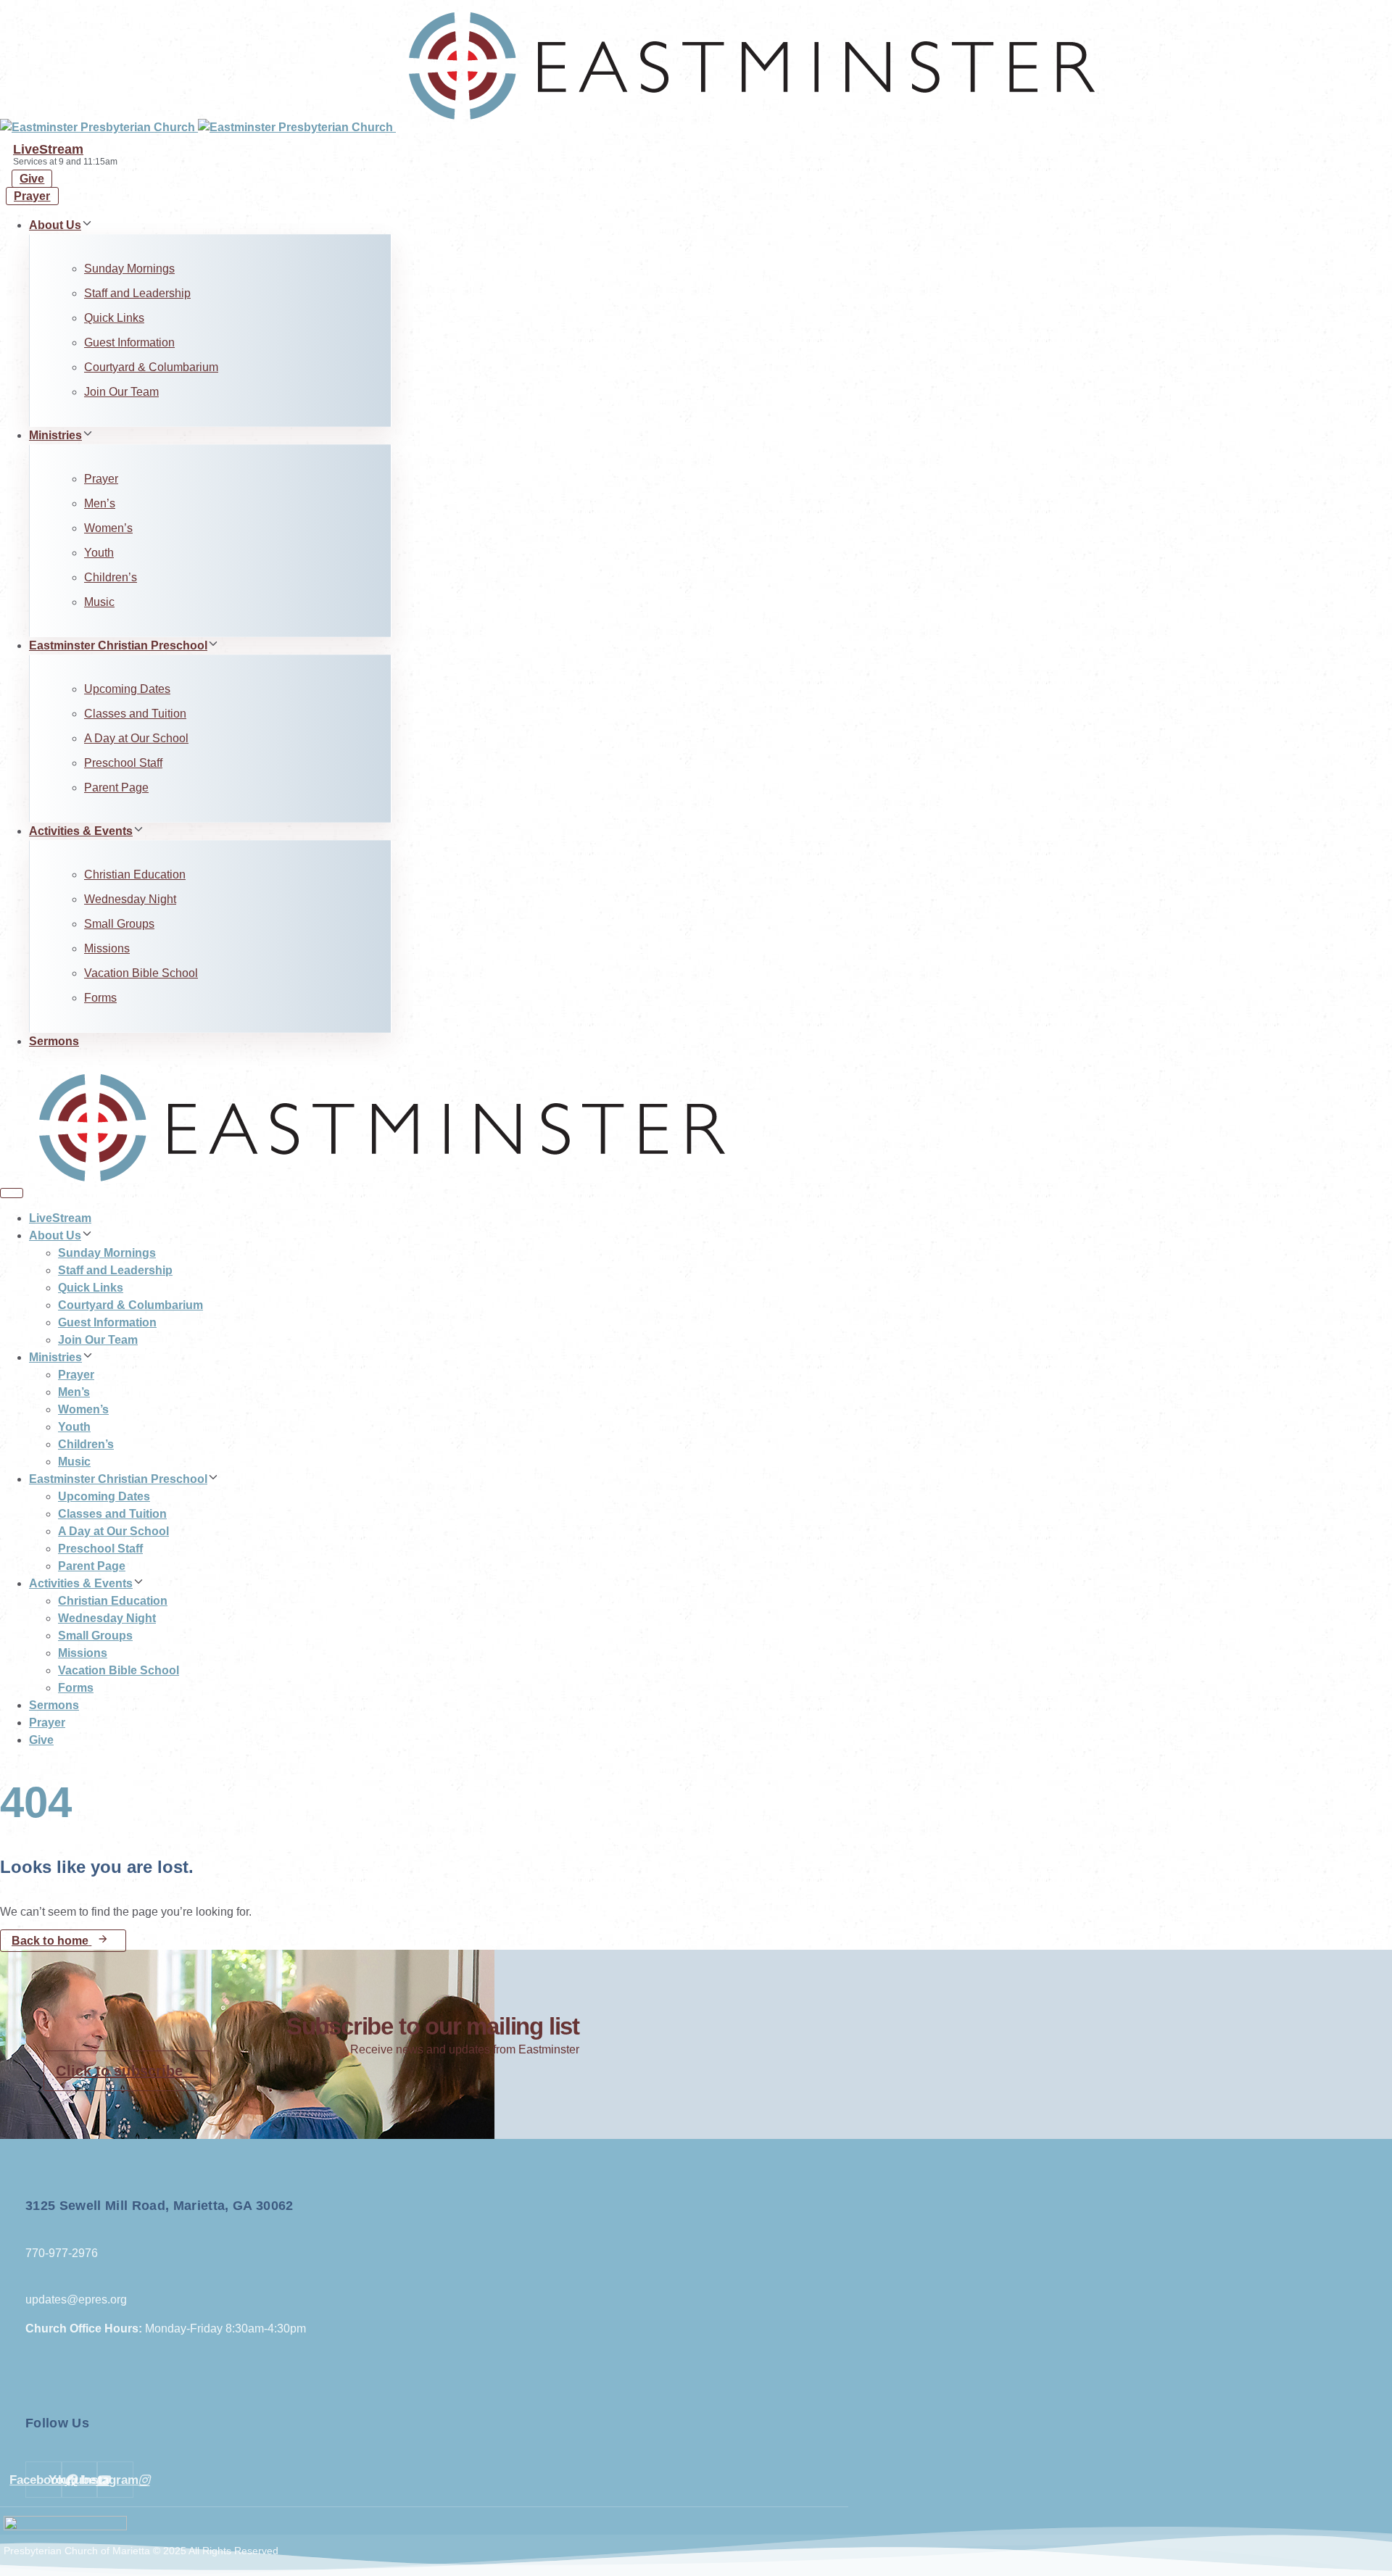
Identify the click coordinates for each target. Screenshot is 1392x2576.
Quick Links (114, 318)
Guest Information (129, 342)
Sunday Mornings (129, 269)
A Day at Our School (136, 738)
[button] (87, 225)
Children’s (111, 577)
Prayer (101, 479)
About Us (55, 225)
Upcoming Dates (127, 689)
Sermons (54, 1041)
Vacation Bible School (141, 973)
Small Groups (119, 924)
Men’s (100, 503)
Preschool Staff (123, 763)
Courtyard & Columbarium (151, 367)
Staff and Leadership (137, 293)
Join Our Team (121, 392)
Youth (99, 553)
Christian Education (135, 874)
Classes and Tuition (135, 714)
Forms (100, 998)
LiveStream (48, 149)
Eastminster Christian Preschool (118, 645)
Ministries (55, 435)
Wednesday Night (130, 899)
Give (41, 1740)
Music (99, 602)
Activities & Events (81, 831)
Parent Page (116, 788)
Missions (107, 948)
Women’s (108, 528)
